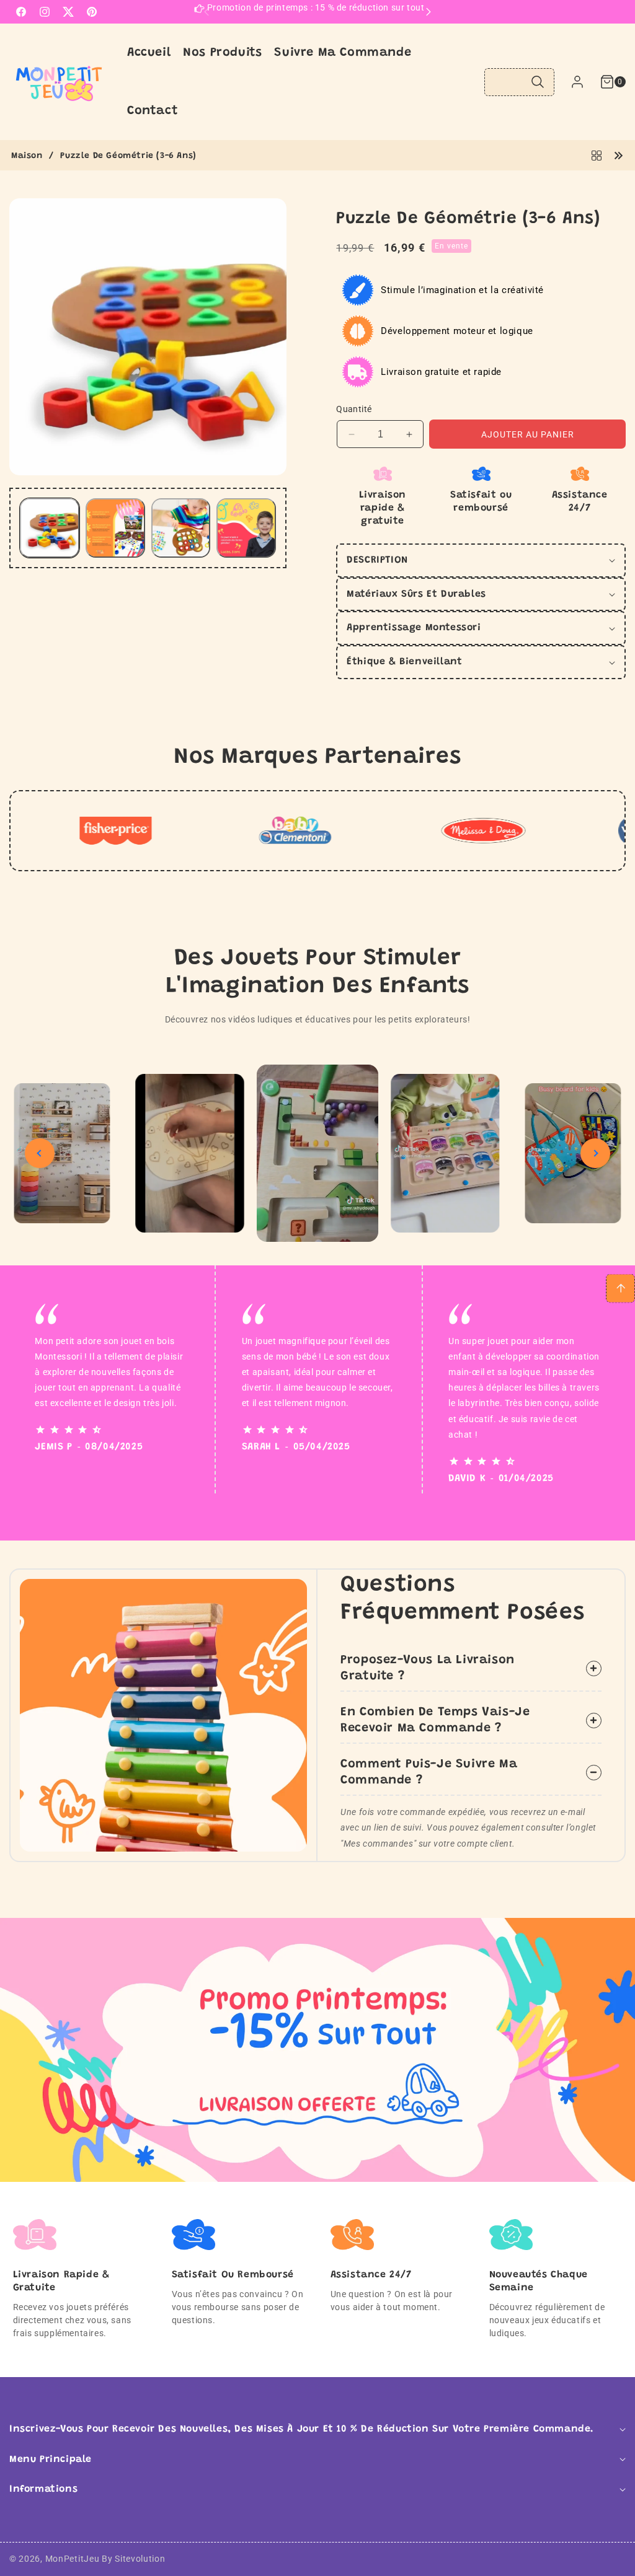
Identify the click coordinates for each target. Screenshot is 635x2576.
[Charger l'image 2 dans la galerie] (115, 528)
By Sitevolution (134, 2559)
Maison (27, 156)
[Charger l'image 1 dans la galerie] (50, 528)
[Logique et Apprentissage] (597, 155)
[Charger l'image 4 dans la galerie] (246, 528)
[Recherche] (537, 82)
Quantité (354, 409)
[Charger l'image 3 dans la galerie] (181, 528)
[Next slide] (595, 1153)
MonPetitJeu (73, 2559)
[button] (605, 82)
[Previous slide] (40, 1153)
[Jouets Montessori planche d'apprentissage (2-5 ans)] (618, 155)
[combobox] (519, 82)
